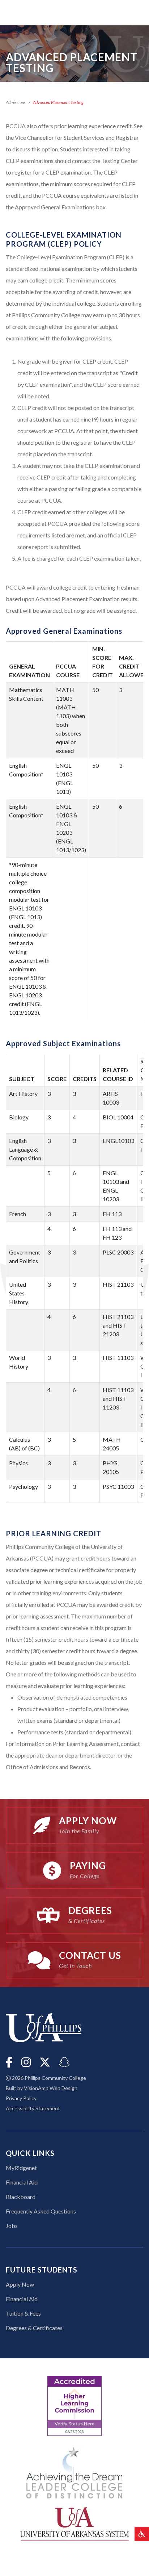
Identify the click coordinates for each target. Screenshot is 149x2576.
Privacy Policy (21, 2098)
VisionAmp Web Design (51, 2088)
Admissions (16, 102)
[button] (142, 2534)
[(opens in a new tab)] (74, 2523)
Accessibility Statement (33, 2108)
